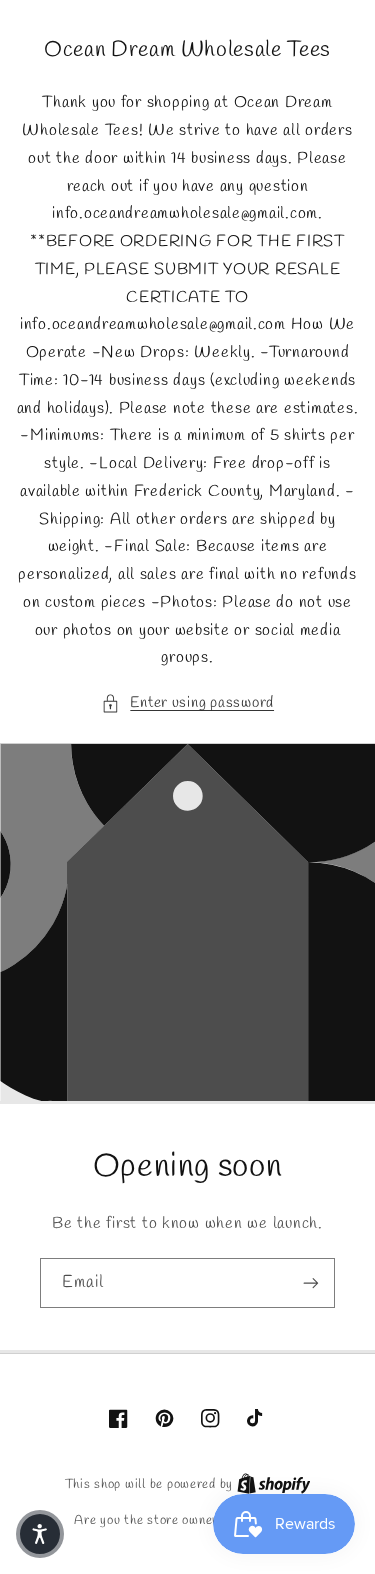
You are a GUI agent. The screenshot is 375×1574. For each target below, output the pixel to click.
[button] (187, 704)
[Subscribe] (311, 1282)
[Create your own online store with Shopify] (274, 1484)
